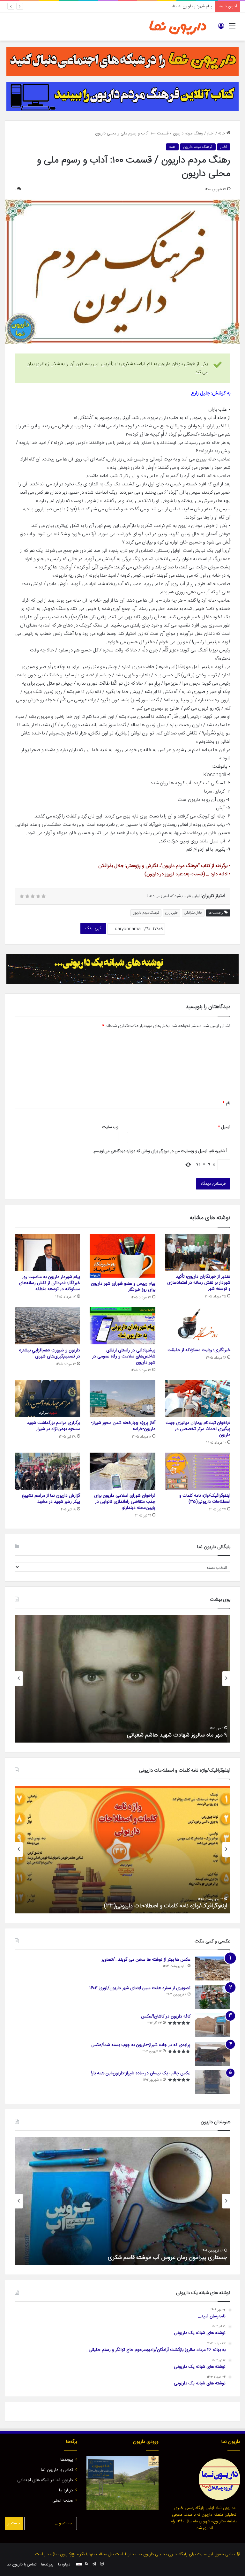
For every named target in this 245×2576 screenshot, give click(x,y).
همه (172, 147)
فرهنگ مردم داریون (198, 147)
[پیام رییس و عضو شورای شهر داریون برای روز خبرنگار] (122, 1256)
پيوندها (67, 2460)
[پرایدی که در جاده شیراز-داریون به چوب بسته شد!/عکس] (213, 2054)
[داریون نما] (178, 27)
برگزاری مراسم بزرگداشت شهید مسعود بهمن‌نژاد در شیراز (53, 1426)
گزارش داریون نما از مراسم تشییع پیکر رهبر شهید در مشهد (51, 1499)
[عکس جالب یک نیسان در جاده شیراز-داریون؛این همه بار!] (213, 2082)
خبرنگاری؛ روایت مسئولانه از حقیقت (199, 1350)
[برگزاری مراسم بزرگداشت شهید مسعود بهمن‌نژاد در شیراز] (47, 1399)
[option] (122, 1679)
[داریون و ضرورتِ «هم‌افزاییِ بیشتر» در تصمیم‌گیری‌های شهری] (47, 1326)
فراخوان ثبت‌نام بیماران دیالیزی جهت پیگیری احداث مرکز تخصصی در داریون (198, 1429)
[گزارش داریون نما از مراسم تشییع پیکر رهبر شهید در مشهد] (47, 1471)
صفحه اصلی (63, 2501)
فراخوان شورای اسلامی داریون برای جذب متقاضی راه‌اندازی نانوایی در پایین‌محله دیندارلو (125, 1502)
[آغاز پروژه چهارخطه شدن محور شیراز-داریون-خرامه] (122, 1399)
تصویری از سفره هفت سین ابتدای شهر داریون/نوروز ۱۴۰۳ (140, 1988)
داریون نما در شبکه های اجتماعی (45, 2480)
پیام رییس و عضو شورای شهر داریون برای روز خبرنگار (123, 1287)
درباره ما (66, 2490)
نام (226, 1103)
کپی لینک (93, 928)
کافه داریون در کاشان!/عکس (166, 2017)
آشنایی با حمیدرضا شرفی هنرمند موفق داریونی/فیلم (168, 2258)
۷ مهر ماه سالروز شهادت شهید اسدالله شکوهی (175, 1735)
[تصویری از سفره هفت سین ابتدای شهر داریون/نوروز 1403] (213, 1997)
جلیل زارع (172, 913)
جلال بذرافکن (193, 913)
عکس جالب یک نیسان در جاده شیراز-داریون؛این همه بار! (141, 2073)
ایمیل (224, 1127)
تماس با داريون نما (57, 2470)
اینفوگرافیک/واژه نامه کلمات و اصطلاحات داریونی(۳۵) (205, 1499)
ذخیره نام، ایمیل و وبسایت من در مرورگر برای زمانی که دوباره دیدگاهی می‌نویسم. (159, 1151)
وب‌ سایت (110, 1127)
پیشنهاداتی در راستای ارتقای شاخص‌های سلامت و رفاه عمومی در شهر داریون (124, 1356)
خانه (222, 133)
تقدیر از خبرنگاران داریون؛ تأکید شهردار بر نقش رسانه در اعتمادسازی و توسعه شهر (199, 1283)
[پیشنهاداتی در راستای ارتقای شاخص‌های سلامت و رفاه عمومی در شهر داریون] (122, 1326)
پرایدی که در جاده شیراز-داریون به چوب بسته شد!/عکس (141, 2045)
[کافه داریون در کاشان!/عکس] (213, 2025)
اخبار (211, 133)
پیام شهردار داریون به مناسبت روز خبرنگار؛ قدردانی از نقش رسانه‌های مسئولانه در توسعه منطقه (136, 6)
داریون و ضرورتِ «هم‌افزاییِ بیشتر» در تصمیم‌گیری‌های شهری (49, 1353)
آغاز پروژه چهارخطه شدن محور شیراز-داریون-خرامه (123, 1426)
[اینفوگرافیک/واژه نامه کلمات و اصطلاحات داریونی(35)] (198, 1471)
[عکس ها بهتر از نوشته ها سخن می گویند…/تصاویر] (213, 1968)
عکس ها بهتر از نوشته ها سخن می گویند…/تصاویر (146, 1960)
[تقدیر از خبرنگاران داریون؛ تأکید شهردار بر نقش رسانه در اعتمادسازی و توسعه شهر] (198, 1252)
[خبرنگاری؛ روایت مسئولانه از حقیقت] (198, 1326)
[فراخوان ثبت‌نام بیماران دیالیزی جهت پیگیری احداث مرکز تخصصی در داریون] (198, 1399)
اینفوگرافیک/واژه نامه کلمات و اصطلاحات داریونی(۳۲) (166, 1906)
